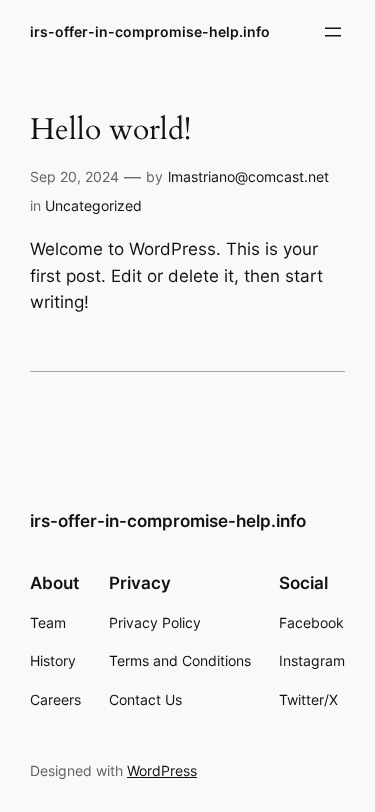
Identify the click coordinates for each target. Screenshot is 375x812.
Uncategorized (93, 205)
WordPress (162, 770)
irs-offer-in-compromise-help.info (150, 31)
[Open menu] (333, 32)
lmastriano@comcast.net (248, 176)
